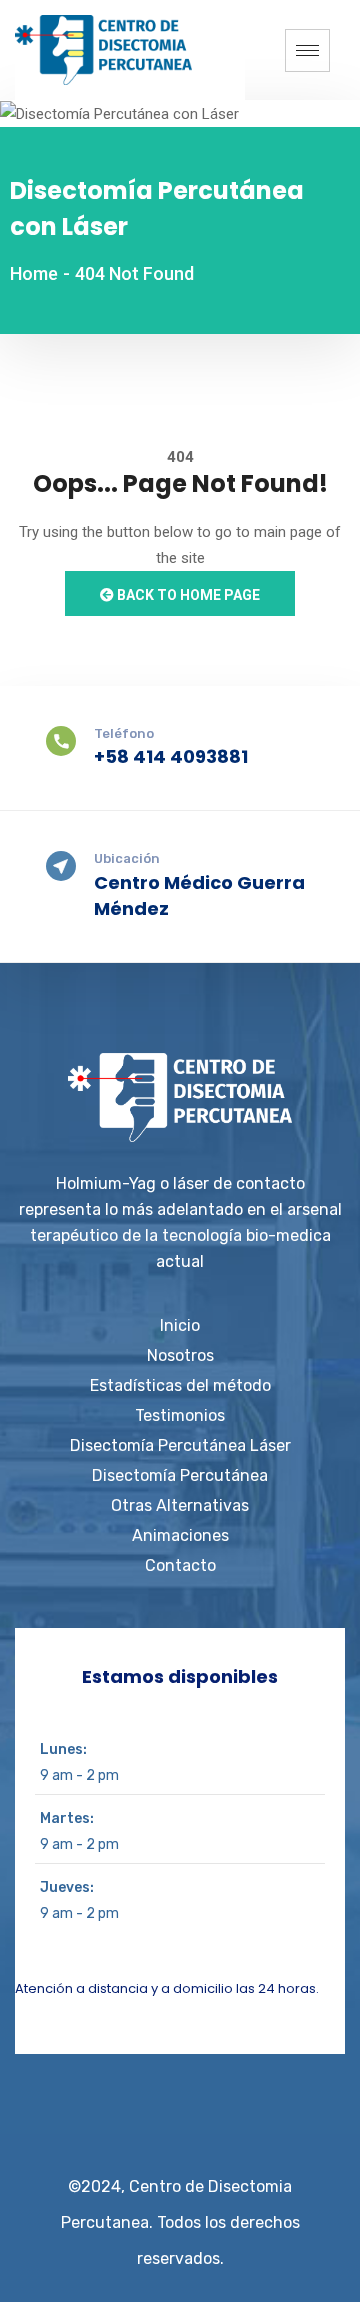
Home (34, 273)
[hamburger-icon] (307, 50)
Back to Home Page (187, 595)
